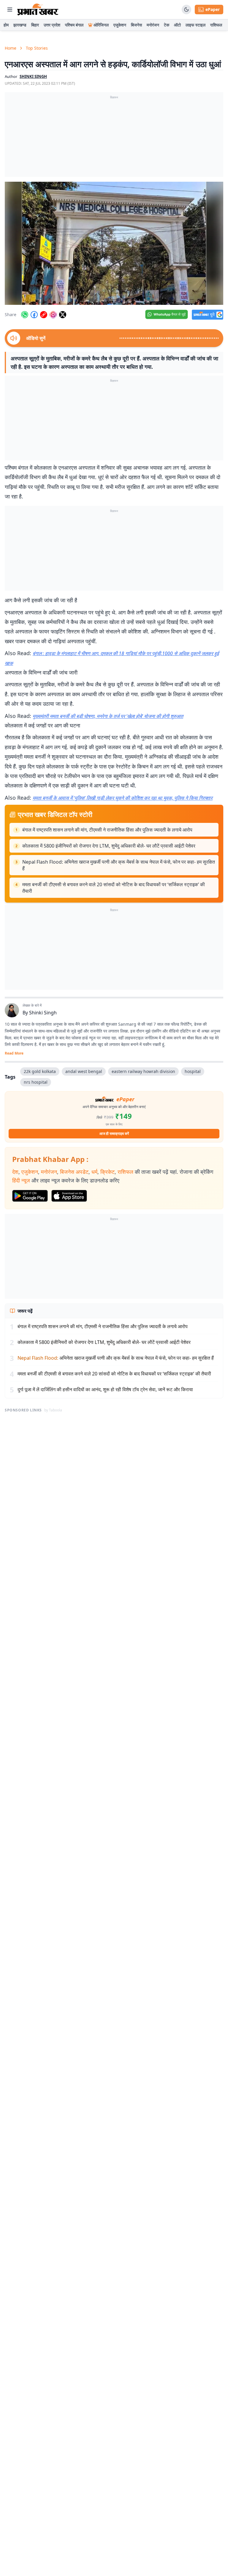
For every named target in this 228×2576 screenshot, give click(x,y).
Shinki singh (33, 76)
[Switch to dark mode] (186, 10)
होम (6, 25)
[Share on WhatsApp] (25, 315)
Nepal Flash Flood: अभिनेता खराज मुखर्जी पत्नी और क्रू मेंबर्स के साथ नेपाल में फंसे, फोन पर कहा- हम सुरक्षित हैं (119, 865)
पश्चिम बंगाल (74, 25)
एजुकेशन (120, 25)
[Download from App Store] (69, 1196)
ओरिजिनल (101, 25)
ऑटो (177, 25)
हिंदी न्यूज (21, 1180)
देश (15, 1172)
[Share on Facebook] (34, 315)
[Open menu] (10, 10)
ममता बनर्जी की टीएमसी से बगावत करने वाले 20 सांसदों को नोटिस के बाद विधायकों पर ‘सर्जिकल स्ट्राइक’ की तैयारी (114, 888)
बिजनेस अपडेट (74, 1172)
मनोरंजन (153, 25)
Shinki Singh (43, 1013)
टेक (167, 25)
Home (11, 48)
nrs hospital (36, 1082)
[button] (114, 243)
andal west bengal (84, 1071)
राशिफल (216, 25)
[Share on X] (63, 315)
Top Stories (37, 48)
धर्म (94, 1172)
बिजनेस (136, 25)
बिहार (35, 25)
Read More (14, 1053)
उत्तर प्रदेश (52, 25)
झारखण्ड (20, 25)
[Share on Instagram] (53, 315)
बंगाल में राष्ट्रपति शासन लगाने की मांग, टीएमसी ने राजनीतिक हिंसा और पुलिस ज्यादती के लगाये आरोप (107, 830)
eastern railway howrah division (143, 1071)
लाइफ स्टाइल (195, 25)
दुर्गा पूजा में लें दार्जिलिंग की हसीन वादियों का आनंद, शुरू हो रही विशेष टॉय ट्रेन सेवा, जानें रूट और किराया (105, 1389)
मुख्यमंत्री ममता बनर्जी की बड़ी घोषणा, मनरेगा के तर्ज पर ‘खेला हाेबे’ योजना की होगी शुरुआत (108, 716)
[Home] (38, 10)
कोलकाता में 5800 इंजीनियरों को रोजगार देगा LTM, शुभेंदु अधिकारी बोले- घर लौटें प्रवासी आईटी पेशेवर (109, 846)
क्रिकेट (107, 1172)
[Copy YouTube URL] (44, 315)
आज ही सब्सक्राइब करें (114, 1134)
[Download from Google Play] (30, 1196)
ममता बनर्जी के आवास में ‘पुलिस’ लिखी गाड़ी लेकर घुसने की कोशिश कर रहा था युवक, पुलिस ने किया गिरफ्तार (123, 798)
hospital (193, 1071)
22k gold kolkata (40, 1071)
